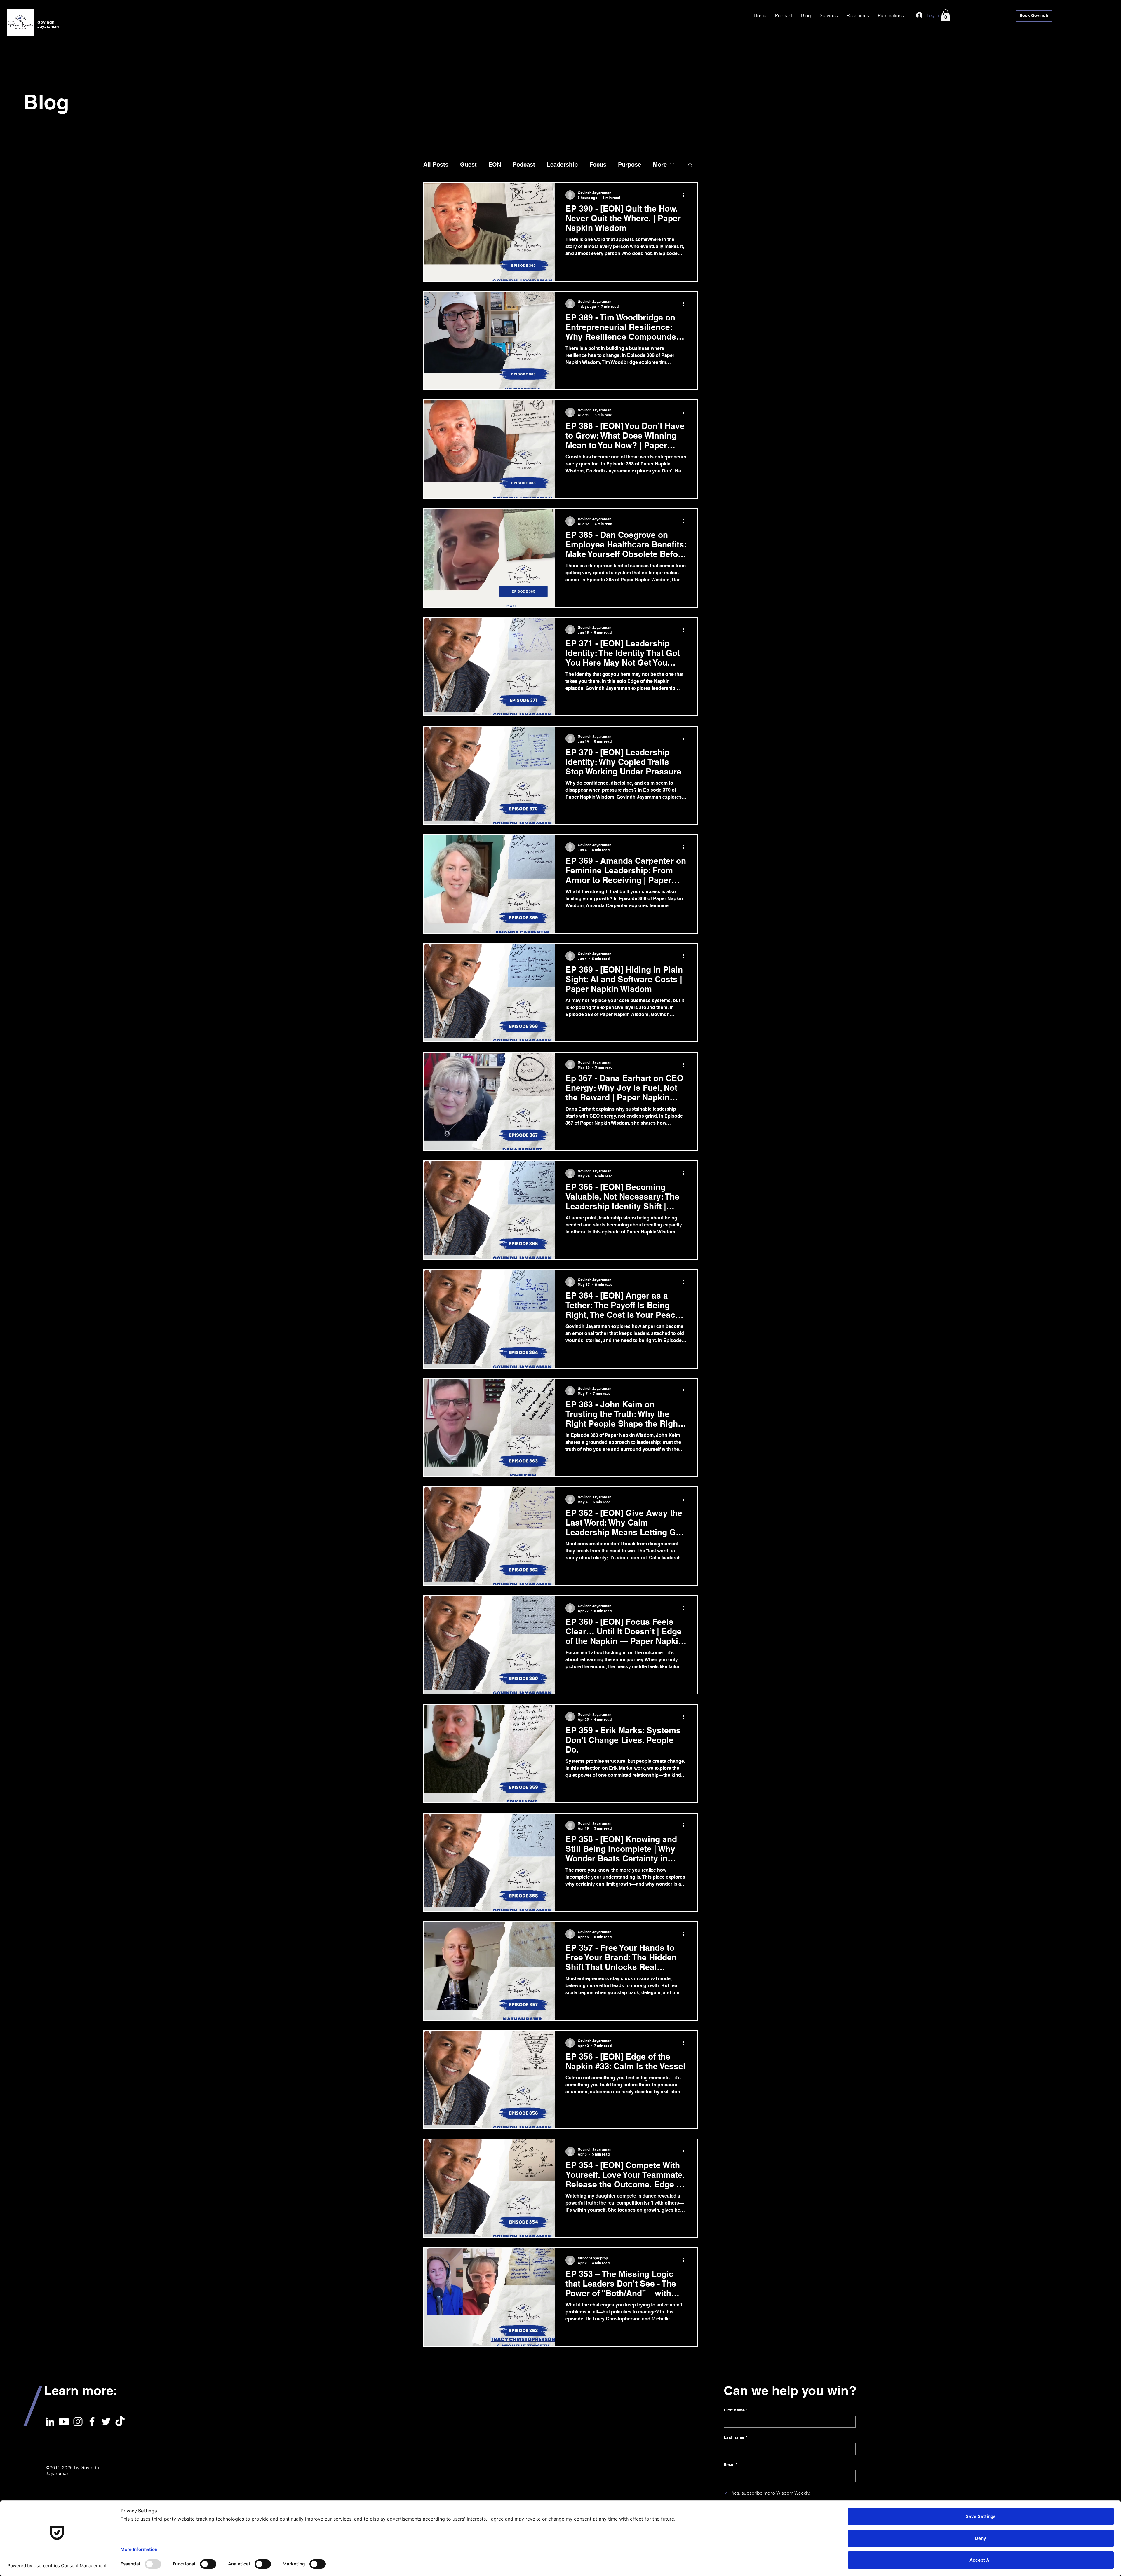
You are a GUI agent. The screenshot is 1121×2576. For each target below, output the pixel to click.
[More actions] (685, 195)
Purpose (630, 165)
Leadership (562, 165)
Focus (598, 165)
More (660, 165)
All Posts (436, 165)
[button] (946, 15)
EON (495, 165)
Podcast (524, 165)
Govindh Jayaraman (48, 24)
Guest (468, 165)
